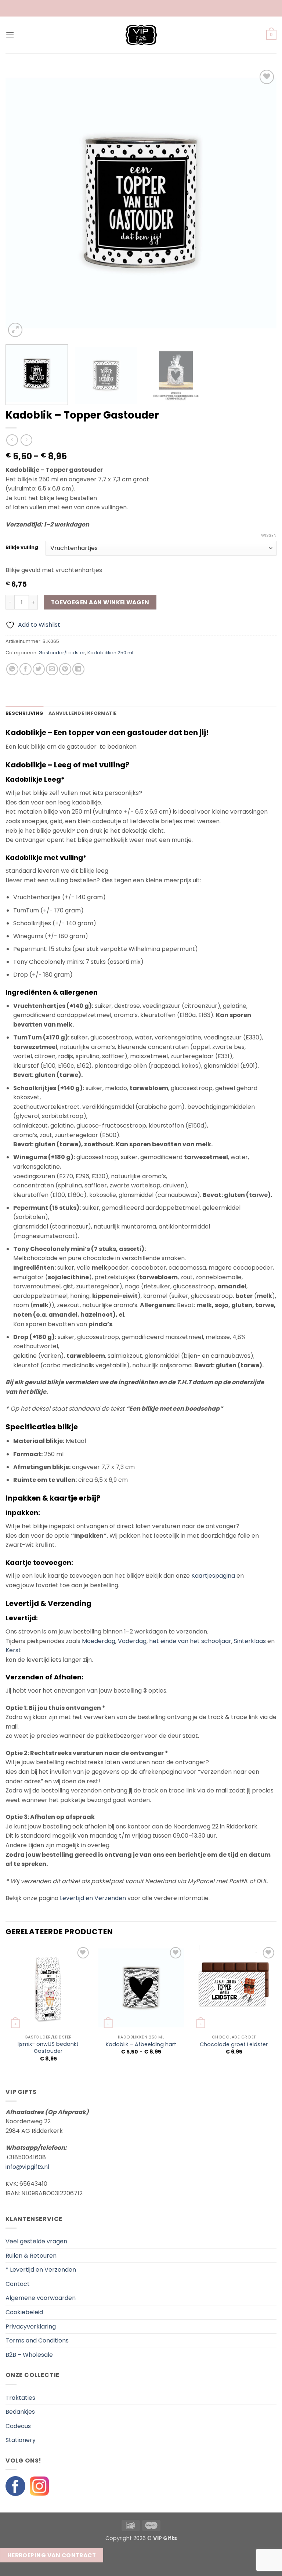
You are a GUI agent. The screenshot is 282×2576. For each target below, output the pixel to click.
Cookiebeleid (24, 2312)
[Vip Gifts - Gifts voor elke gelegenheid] (141, 35)
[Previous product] (26, 440)
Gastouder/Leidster (62, 653)
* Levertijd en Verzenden (41, 2270)
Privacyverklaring (31, 2327)
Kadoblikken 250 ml (110, 653)
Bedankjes (20, 2412)
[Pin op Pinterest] (65, 669)
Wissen (269, 535)
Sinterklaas (250, 1641)
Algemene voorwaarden (41, 2298)
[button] (10, 35)
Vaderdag (132, 1641)
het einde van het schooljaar (190, 1641)
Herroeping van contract (52, 2555)
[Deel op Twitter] (39, 669)
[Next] (262, 203)
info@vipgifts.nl (27, 2167)
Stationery (21, 2440)
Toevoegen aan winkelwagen (100, 602)
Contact (18, 2284)
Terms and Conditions (37, 2340)
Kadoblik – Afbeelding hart (141, 2045)
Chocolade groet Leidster (234, 2045)
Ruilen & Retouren (31, 2256)
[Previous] (20, 203)
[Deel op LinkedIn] (78, 669)
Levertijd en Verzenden (93, 1898)
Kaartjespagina (213, 1576)
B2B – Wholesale (29, 2355)
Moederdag (99, 1641)
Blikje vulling (22, 547)
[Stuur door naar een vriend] (52, 669)
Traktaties (20, 2398)
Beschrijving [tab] (24, 713)
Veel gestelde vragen (36, 2241)
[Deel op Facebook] (26, 669)
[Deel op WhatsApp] (12, 669)
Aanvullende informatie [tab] (83, 713)
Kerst (13, 1650)
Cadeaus (18, 2426)
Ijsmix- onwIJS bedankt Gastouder (48, 2047)
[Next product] (12, 440)
